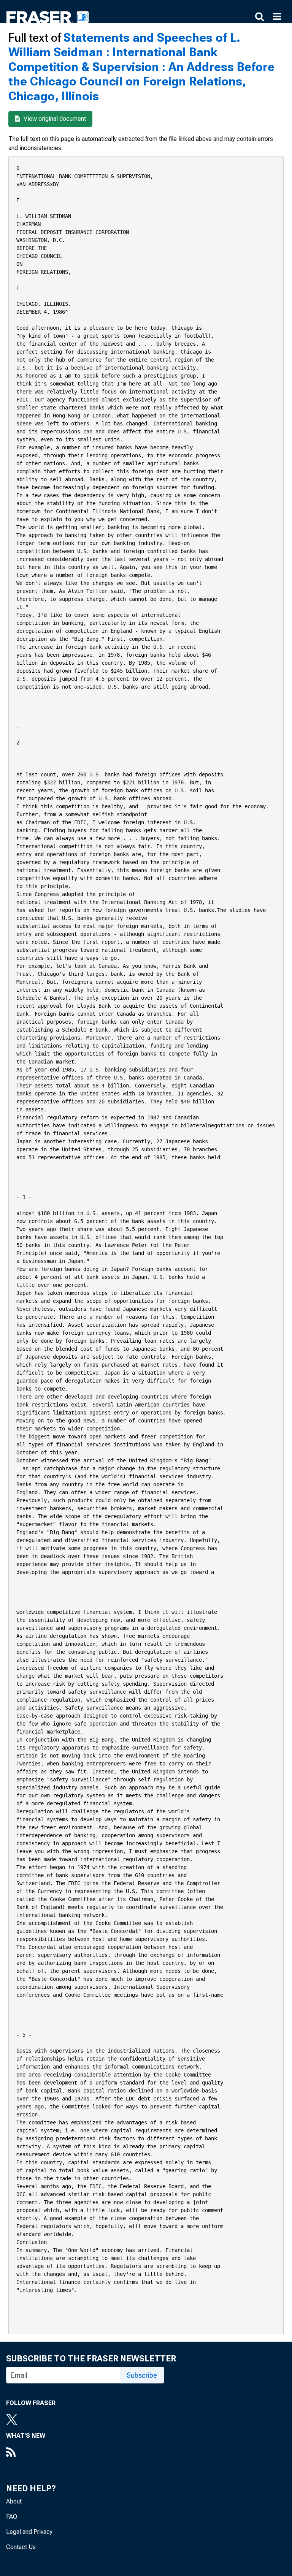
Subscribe (142, 2375)
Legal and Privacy (29, 2532)
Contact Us (21, 2547)
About (14, 2501)
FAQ (12, 2517)
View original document (54, 119)
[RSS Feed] (26, 2453)
